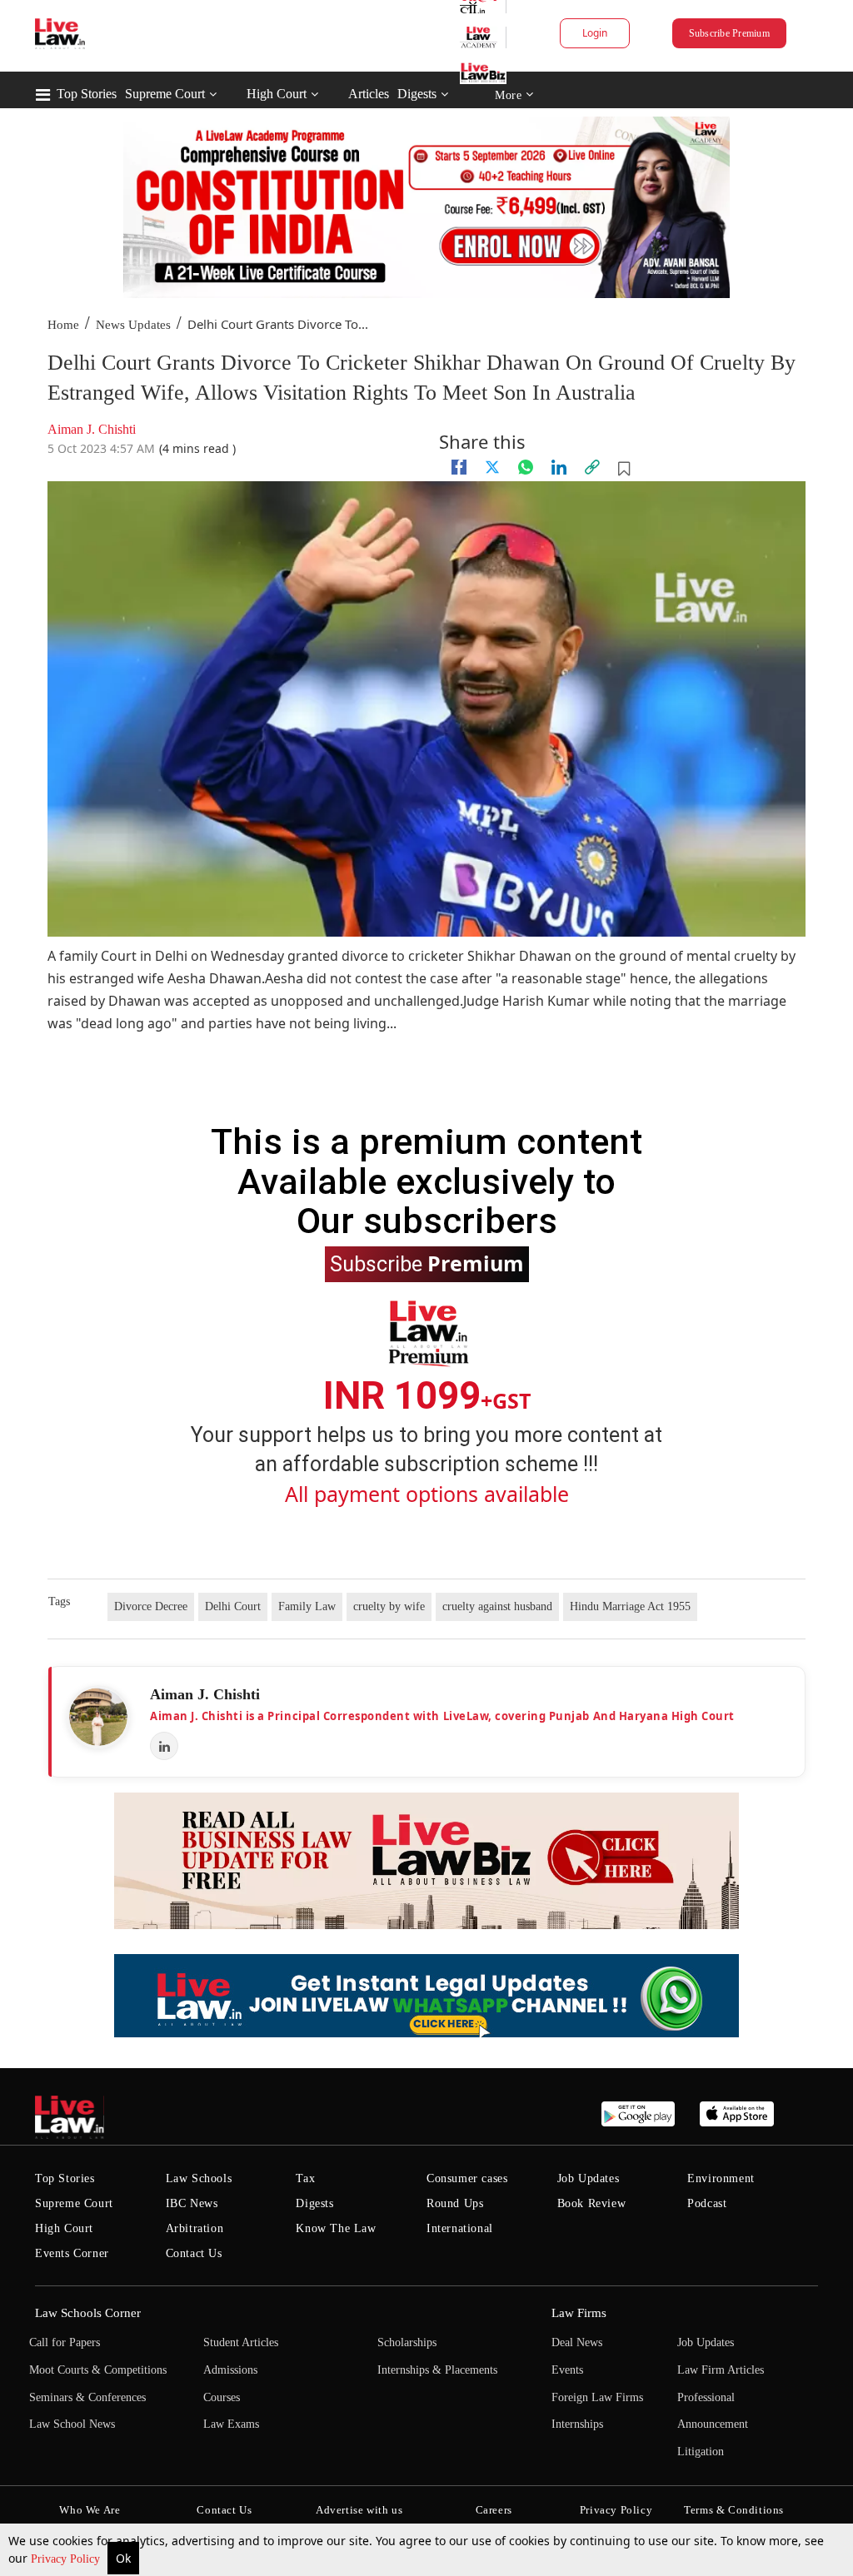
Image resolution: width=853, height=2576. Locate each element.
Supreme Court (165, 94)
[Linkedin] (559, 467)
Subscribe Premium (729, 33)
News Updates (133, 325)
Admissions (230, 2370)
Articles (369, 94)
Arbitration (195, 2228)
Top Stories (87, 94)
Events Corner (72, 2253)
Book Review (592, 2203)
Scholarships (407, 2342)
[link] (592, 467)
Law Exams (231, 2424)
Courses (222, 2397)
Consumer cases (467, 2178)
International (460, 2228)
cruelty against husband (497, 1606)
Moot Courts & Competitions (98, 2370)
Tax (305, 2178)
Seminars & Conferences (87, 2397)
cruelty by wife (389, 1606)
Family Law (307, 1606)
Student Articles (241, 2342)
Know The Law (336, 2228)
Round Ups (455, 2203)
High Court (277, 94)
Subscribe (427, 1263)
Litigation (701, 2452)
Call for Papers (65, 2342)
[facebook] (459, 467)
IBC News (192, 2203)
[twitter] (492, 467)
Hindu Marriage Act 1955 (630, 1606)
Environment (721, 2178)
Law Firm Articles (721, 2370)
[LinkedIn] (164, 1746)
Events (567, 2370)
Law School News (72, 2424)
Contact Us (194, 2253)
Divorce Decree (151, 1606)
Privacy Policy (67, 2559)
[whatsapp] (526, 467)
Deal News (577, 2342)
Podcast (707, 2203)
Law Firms (579, 2313)
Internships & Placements (437, 2370)
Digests (417, 94)
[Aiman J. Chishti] (98, 1717)
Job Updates (589, 2178)
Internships (577, 2424)
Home (63, 325)
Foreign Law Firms (597, 2397)
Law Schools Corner (88, 2313)
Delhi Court (233, 1606)
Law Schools (199, 2178)
